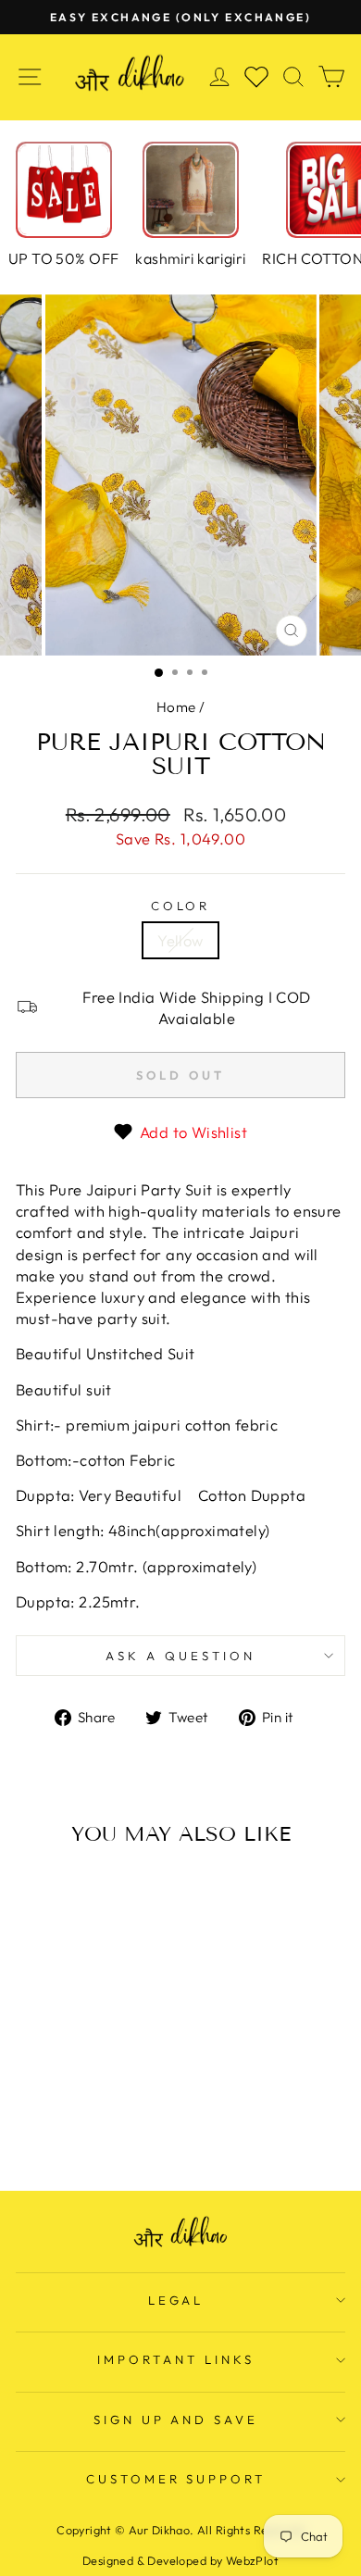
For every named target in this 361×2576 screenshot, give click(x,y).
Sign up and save (176, 2420)
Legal (176, 2300)
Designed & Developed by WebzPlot (180, 2560)
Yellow (180, 940)
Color (181, 906)
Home (176, 707)
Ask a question (180, 1656)
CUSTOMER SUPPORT (176, 2479)
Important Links (176, 2359)
